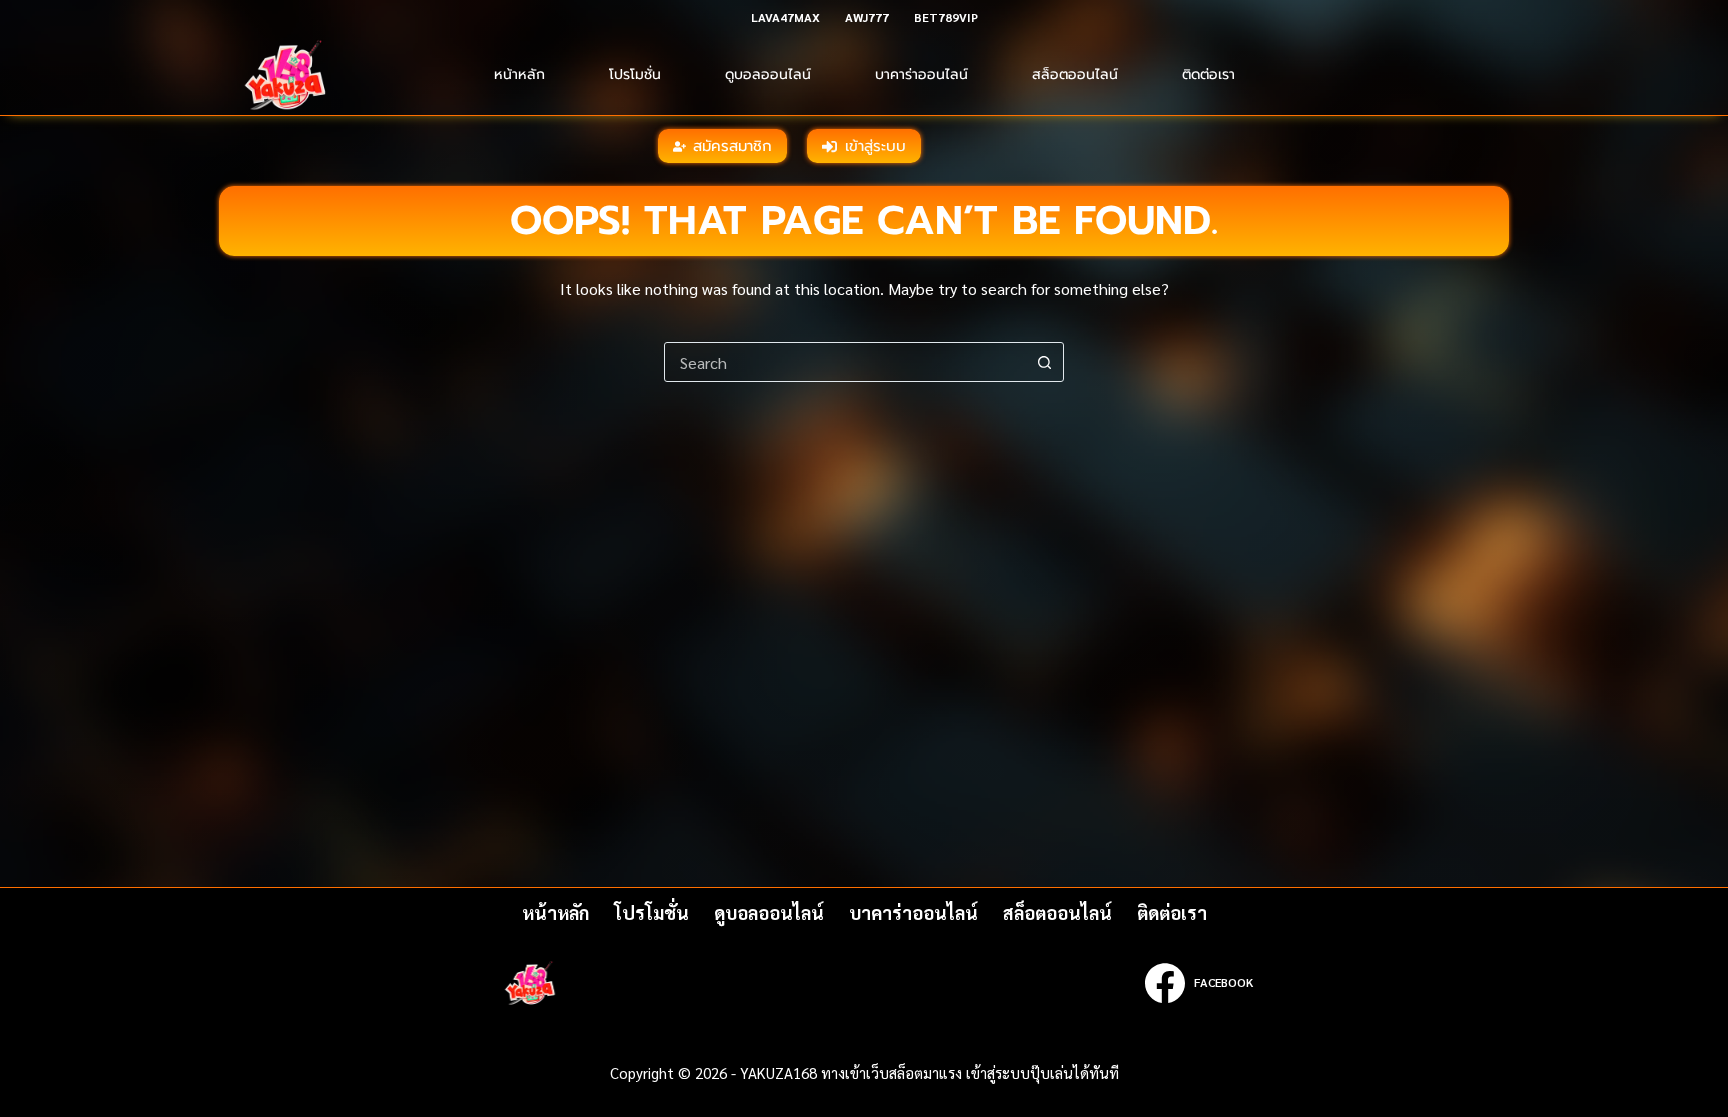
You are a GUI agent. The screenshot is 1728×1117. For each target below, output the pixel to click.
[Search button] (1044, 362)
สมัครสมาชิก (732, 146)
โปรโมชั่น (635, 74)
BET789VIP (946, 17)
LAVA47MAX (785, 17)
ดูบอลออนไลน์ (768, 74)
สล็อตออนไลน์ (1075, 74)
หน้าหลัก (519, 74)
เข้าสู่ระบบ (875, 146)
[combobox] (845, 362)
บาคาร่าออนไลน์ (921, 74)
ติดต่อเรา (1208, 74)
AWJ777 (867, 17)
